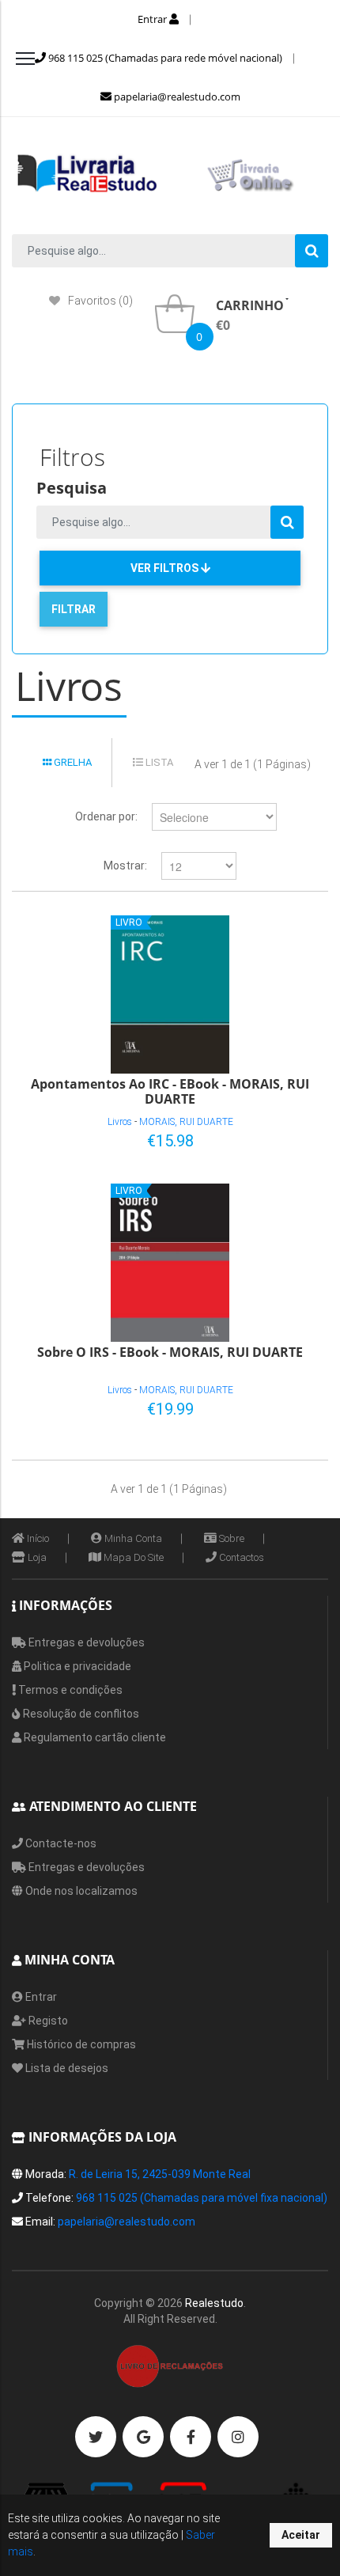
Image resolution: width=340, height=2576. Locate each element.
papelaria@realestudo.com (176, 97)
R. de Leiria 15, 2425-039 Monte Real (160, 2174)
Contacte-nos (60, 1843)
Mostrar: (125, 866)
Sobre (230, 1538)
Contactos (240, 1557)
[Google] (143, 2437)
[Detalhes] (292, 1138)
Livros (120, 1122)
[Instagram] (238, 2437)
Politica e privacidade (76, 1666)
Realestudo (214, 2303)
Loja (36, 1557)
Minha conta (132, 1538)
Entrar (153, 19)
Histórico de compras (80, 2044)
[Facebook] (191, 2437)
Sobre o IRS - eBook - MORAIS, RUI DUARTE (170, 1353)
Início (37, 1538)
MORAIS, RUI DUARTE (186, 1122)
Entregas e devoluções (85, 1642)
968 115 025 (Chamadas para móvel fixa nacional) (202, 2198)
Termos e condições (69, 1690)
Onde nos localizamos (80, 1891)
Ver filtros (166, 568)
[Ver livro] (170, 994)
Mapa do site (132, 1557)
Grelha (72, 762)
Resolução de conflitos (80, 1714)
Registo (47, 2021)
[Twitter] (96, 2437)
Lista (158, 762)
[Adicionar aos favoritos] (266, 1138)
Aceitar (301, 2535)
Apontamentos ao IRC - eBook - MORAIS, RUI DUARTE (170, 1091)
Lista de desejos (66, 2068)
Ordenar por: (106, 816)
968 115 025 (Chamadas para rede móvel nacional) (164, 58)
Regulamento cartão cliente (94, 1737)
